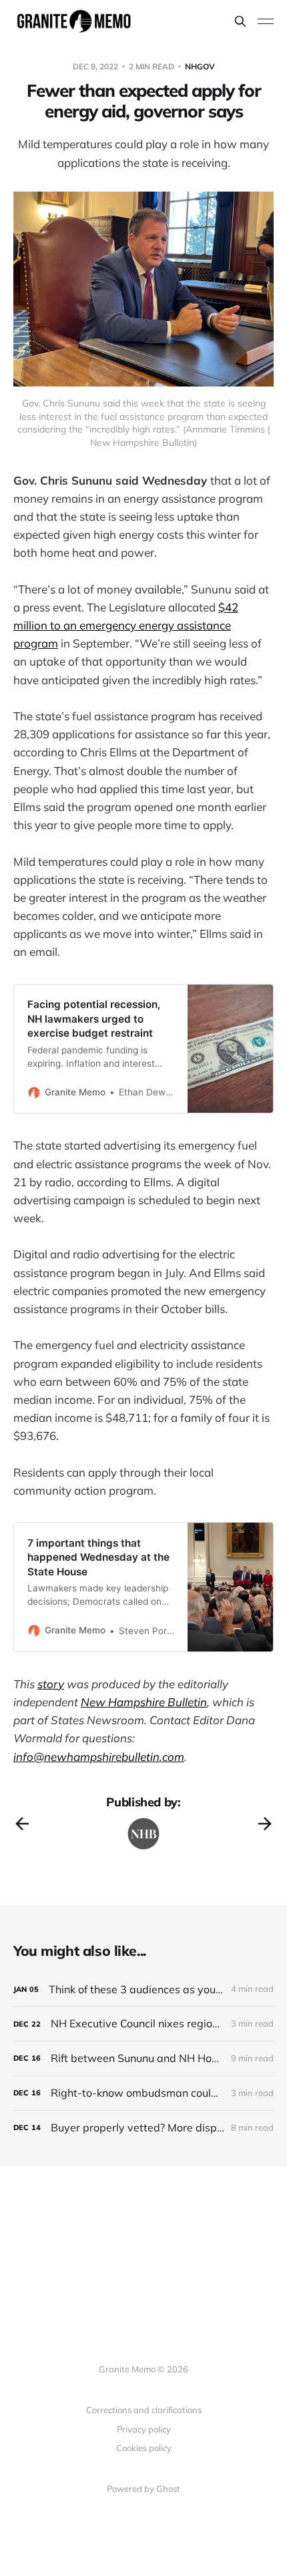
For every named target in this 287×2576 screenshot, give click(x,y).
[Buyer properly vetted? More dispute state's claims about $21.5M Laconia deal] (143, 2128)
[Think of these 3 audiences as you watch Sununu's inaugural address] (143, 1990)
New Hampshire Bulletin (144, 1702)
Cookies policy (144, 2448)
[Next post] (265, 1824)
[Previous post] (22, 1824)
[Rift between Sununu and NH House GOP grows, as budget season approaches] (143, 2058)
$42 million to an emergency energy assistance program (126, 625)
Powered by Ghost (143, 2489)
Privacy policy (144, 2429)
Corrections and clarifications (144, 2410)
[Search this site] (240, 21)
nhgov (200, 66)
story (51, 1684)
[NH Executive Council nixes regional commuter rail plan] (143, 2024)
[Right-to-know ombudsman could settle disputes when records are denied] (143, 2093)
